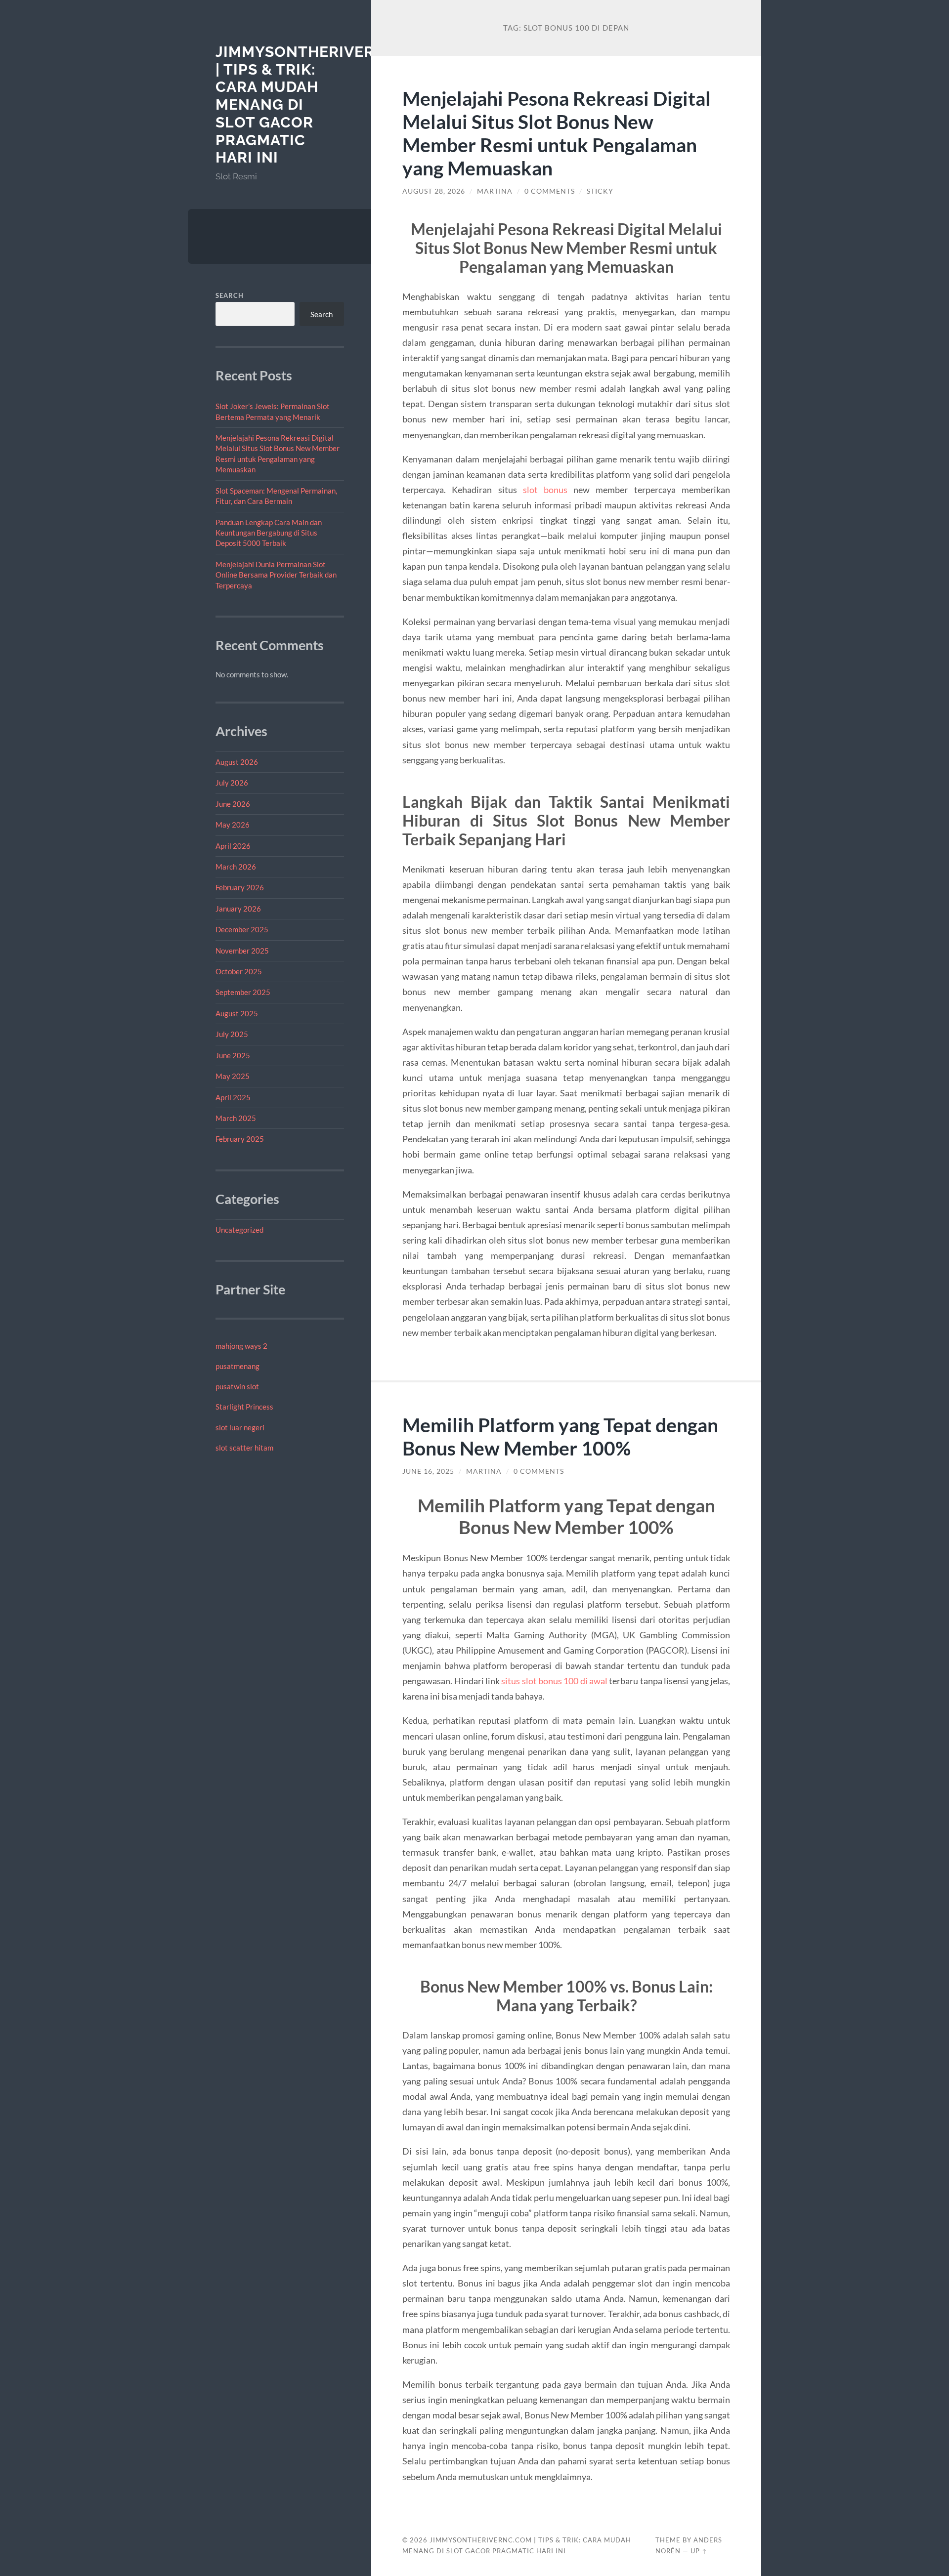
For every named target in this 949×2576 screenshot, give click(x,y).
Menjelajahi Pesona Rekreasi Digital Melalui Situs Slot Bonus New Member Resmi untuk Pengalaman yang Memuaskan (557, 133)
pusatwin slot (237, 1386)
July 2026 (232, 783)
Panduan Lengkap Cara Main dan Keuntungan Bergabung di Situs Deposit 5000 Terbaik (269, 533)
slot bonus (545, 490)
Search (230, 295)
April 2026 (233, 846)
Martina (495, 191)
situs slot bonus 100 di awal (554, 1681)
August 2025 (237, 1013)
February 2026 (240, 887)
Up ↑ (699, 2551)
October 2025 (239, 971)
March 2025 (236, 1118)
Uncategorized (239, 1230)
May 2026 (233, 825)
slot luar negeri (240, 1427)
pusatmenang (237, 1366)
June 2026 (233, 804)
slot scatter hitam (244, 1448)
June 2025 (233, 1055)
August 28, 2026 (434, 191)
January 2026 (238, 909)
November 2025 (242, 951)
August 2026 (237, 762)
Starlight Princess (244, 1407)
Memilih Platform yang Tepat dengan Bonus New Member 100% (560, 1436)
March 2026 (236, 867)
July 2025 (232, 1034)
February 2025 (240, 1139)
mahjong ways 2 (241, 1346)
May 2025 (233, 1076)
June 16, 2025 (428, 1471)
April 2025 (233, 1097)
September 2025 (243, 992)
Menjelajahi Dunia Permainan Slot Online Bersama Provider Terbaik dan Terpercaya (276, 575)
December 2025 (242, 929)
